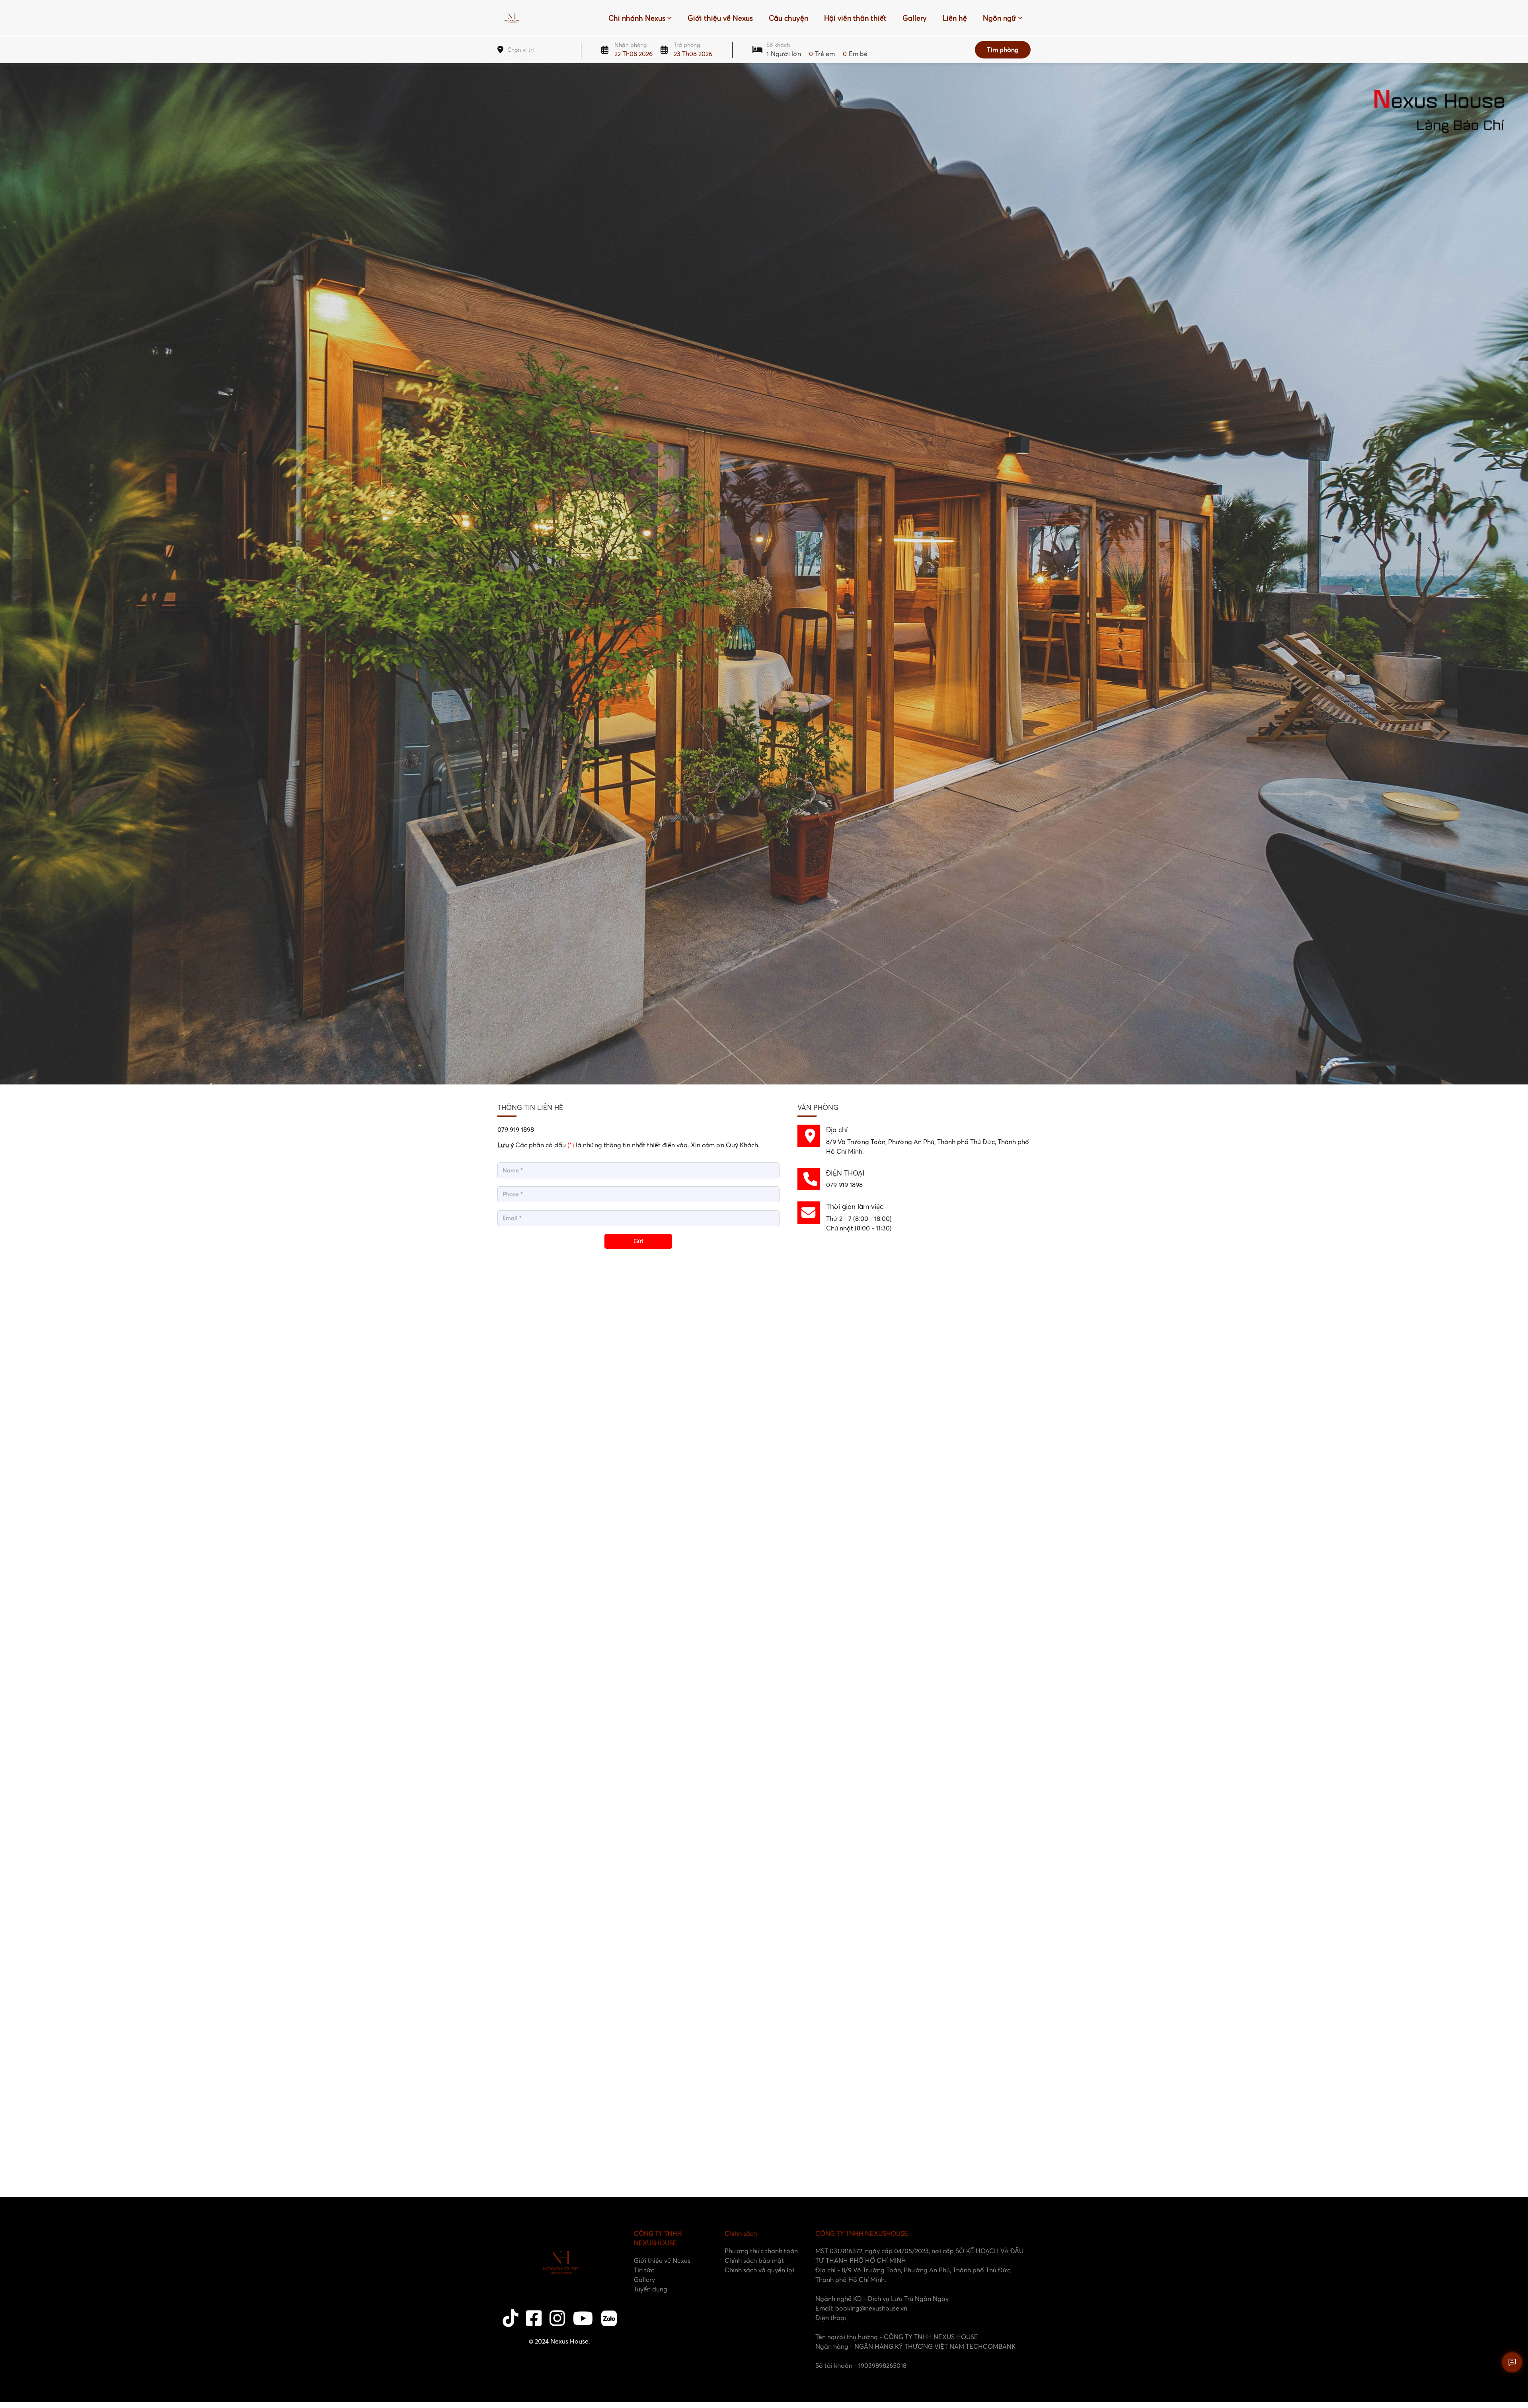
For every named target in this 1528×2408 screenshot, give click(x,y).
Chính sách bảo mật (754, 2260)
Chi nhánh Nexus (637, 18)
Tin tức (644, 2270)
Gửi (638, 1241)
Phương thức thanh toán (761, 2251)
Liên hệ (955, 18)
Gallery (915, 18)
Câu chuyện (788, 18)
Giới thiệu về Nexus (720, 18)
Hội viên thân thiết (855, 18)
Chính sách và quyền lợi (759, 2270)
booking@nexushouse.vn (871, 2308)
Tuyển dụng (651, 2289)
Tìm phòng (1003, 50)
